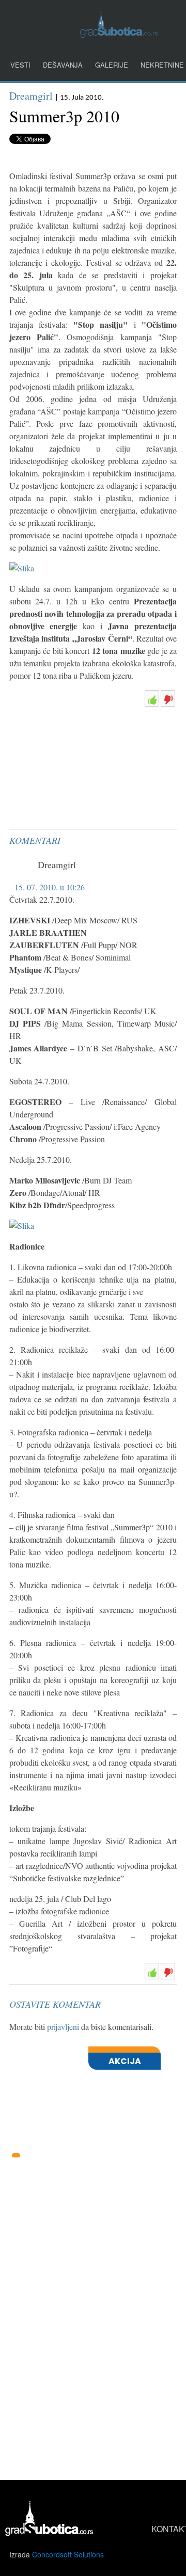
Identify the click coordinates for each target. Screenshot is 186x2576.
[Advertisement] (87, 742)
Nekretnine (162, 65)
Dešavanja (63, 65)
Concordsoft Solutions (68, 2554)
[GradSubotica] (119, 34)
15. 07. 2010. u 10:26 (50, 887)
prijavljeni (63, 2027)
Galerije (112, 65)
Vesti (20, 65)
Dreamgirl (31, 96)
